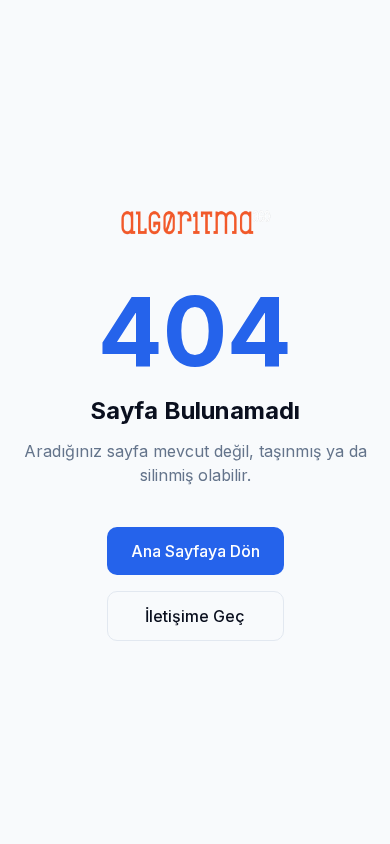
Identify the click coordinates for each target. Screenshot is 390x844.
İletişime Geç (195, 616)
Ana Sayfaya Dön (195, 551)
